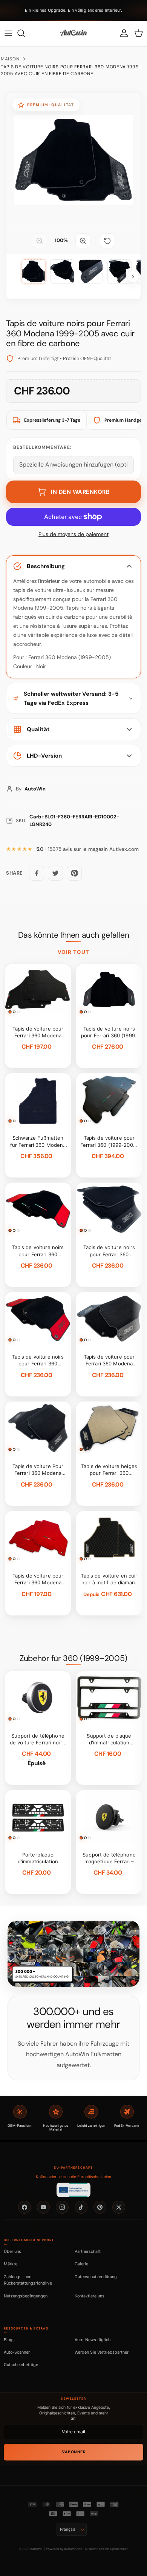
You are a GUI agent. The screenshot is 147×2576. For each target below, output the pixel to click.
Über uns (12, 2251)
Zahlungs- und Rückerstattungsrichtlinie (28, 2280)
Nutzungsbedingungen (26, 2296)
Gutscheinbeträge (21, 2365)
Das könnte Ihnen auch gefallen (73, 935)
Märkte (11, 2264)
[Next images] (133, 277)
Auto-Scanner (17, 2352)
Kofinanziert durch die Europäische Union (73, 2177)
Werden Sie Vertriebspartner (102, 2352)
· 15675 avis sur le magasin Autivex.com (87, 849)
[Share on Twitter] (55, 873)
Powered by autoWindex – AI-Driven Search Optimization (87, 2549)
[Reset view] (107, 241)
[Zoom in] (83, 241)
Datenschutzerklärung (96, 2277)
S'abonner (74, 2452)
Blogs (9, 2340)
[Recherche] (25, 33)
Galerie (81, 2264)
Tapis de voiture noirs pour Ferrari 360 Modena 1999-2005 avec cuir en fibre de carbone (71, 70)
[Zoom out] (40, 241)
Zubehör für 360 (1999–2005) (73, 1658)
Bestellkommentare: (42, 447)
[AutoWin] (73, 33)
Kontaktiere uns (90, 2296)
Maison (10, 59)
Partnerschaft (88, 2251)
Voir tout (74, 952)
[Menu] (8, 33)
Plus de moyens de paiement (73, 534)
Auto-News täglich (93, 2340)
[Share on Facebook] (37, 873)
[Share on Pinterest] (74, 873)
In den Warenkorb (80, 492)
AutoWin (36, 2549)
